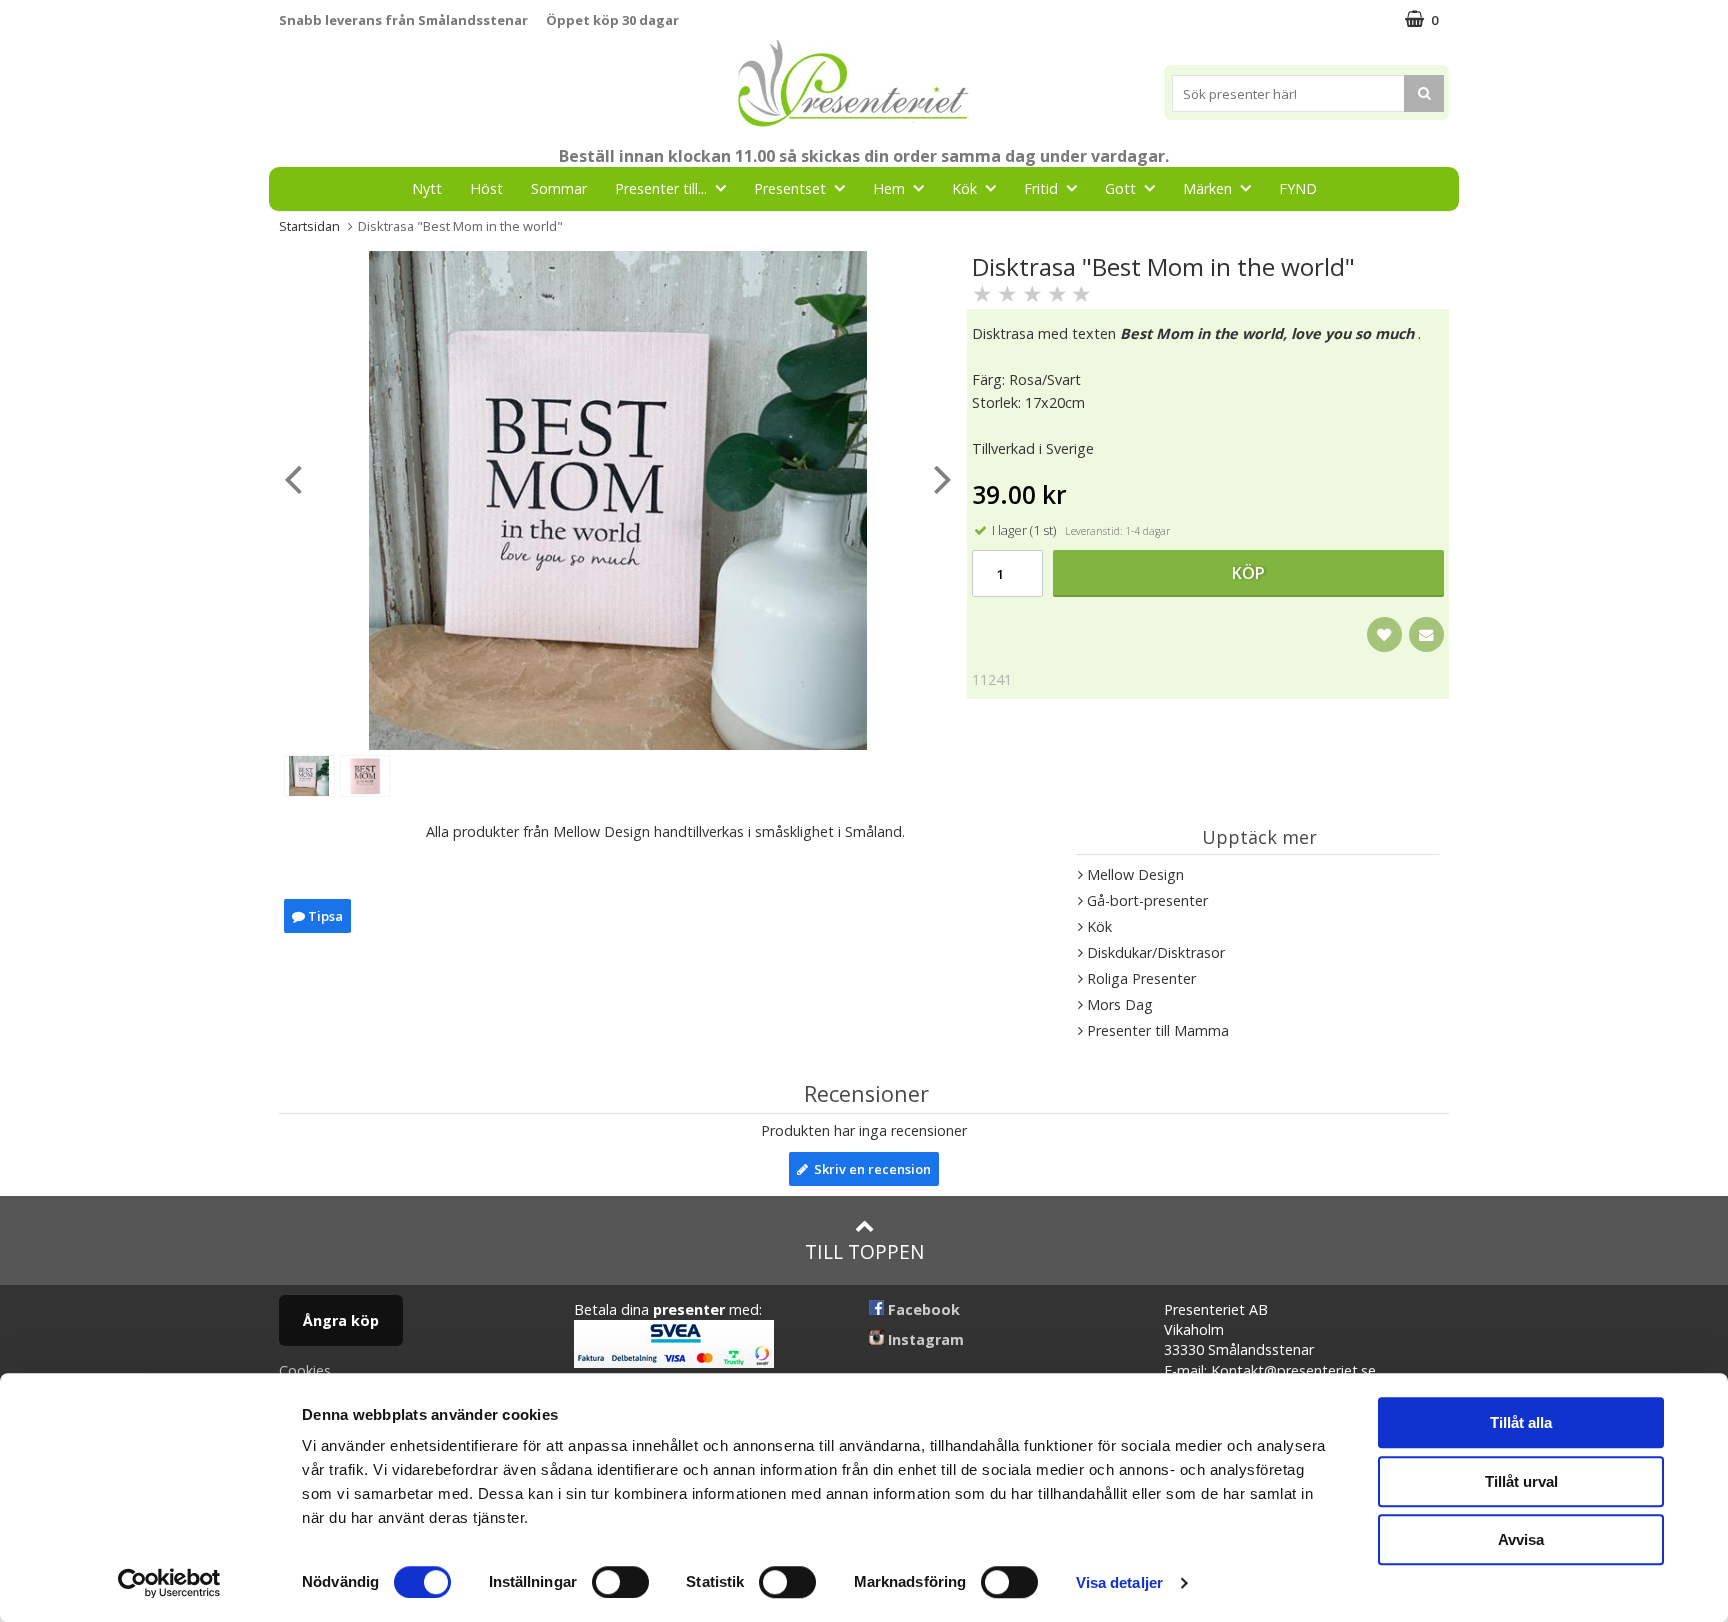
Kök (964, 188)
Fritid (1041, 188)
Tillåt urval (1521, 1481)
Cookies (305, 1370)
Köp (1248, 573)
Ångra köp (341, 1320)
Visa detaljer (1119, 1582)
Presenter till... (661, 188)
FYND (1298, 188)
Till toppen (864, 1251)
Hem (889, 188)
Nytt (427, 188)
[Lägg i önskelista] (1384, 634)
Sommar (559, 188)
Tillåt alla (1521, 1422)
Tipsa (324, 916)
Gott (1120, 188)
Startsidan (309, 226)
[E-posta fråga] (1426, 634)
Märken (1207, 188)
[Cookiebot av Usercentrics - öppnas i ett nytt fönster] (169, 1583)
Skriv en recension (869, 1169)
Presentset (790, 188)
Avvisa (1521, 1539)
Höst (486, 188)
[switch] (620, 1582)
